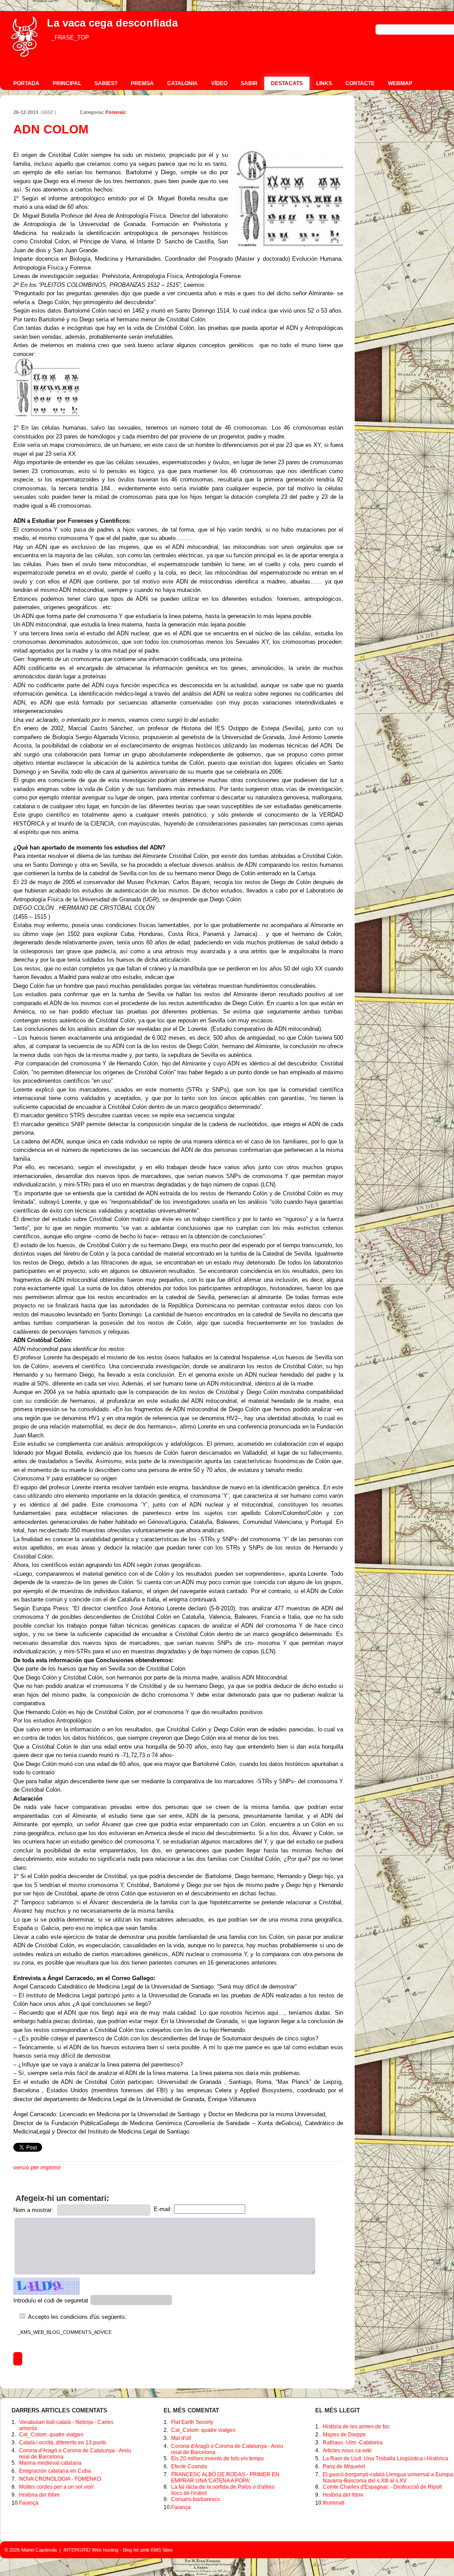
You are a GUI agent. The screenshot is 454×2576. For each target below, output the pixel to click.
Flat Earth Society (192, 2422)
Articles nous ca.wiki (347, 2451)
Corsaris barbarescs (196, 2499)
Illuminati (334, 2503)
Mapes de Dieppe (344, 2435)
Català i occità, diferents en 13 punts (63, 2443)
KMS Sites (162, 2550)
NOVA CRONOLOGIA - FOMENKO (60, 2479)
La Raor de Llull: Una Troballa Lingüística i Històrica (386, 2459)
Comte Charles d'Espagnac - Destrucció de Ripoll (382, 2487)
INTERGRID (77, 2550)
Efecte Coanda (189, 2466)
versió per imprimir (37, 2167)
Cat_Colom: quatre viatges (51, 2435)
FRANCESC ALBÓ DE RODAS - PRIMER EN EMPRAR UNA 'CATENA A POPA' (225, 2478)
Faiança (29, 2503)
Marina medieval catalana (50, 2463)
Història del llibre (39, 2495)
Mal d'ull (181, 2438)
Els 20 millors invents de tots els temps (217, 2459)
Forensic (116, 112)
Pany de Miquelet (344, 2466)
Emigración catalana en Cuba (55, 2471)
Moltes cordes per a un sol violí (56, 2487)
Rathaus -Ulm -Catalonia (353, 2443)
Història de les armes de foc (356, 2427)
